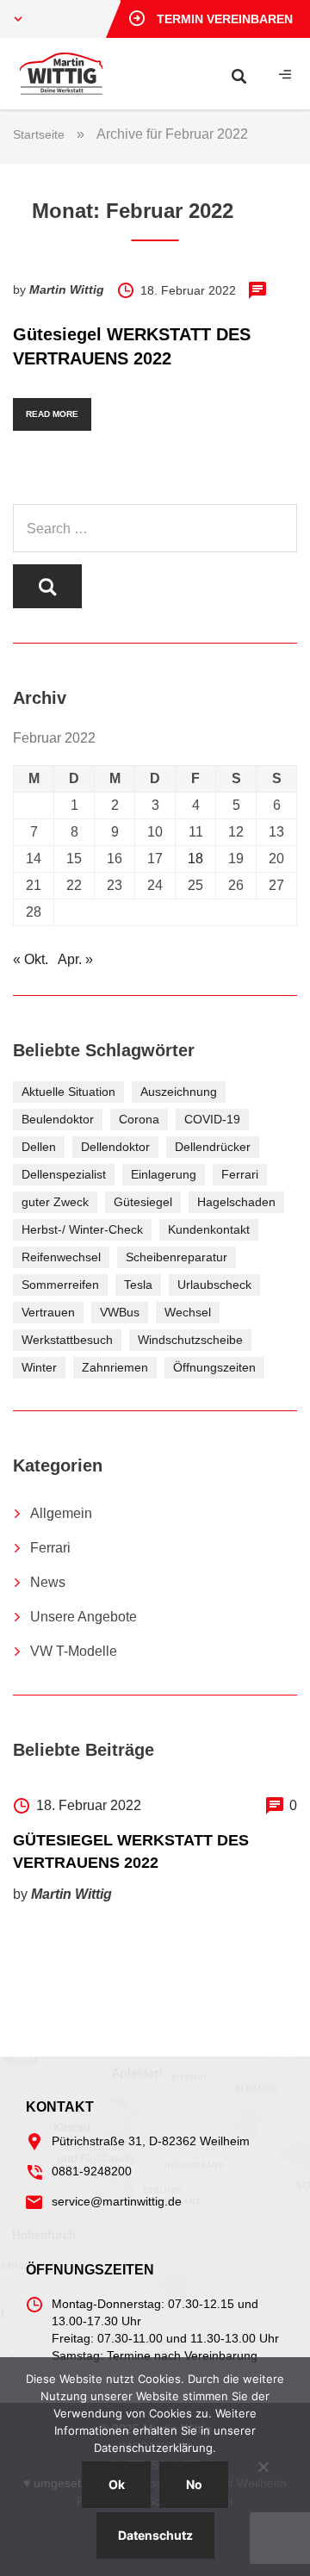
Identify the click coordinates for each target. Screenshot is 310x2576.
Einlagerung (164, 1174)
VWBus (120, 1312)
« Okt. (31, 959)
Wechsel (188, 1312)
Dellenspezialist (64, 1174)
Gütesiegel (143, 1202)
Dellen (39, 1147)
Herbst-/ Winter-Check (82, 1229)
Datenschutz (155, 2535)
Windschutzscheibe (190, 1340)
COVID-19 (212, 1119)
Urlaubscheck (214, 1285)
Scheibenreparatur (177, 1257)
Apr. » (75, 959)
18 (195, 859)
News (48, 1582)
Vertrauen (48, 1312)
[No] (263, 2467)
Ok (117, 2484)
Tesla (138, 1285)
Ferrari (240, 1174)
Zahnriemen (115, 1367)
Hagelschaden (236, 1202)
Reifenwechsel (61, 1257)
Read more (52, 414)
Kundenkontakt (209, 1229)
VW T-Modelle (74, 1651)
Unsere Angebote (84, 1617)
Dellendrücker (213, 1147)
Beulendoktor (58, 1119)
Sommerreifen (60, 1285)
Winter (39, 1367)
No (194, 2484)
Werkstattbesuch (67, 1340)
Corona (139, 1119)
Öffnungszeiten (214, 1367)
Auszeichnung (179, 1092)
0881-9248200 (92, 2171)
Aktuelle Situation (68, 1092)
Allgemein (61, 1513)
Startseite (39, 134)
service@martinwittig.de (117, 2201)
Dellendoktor (115, 1147)
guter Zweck (55, 1202)
